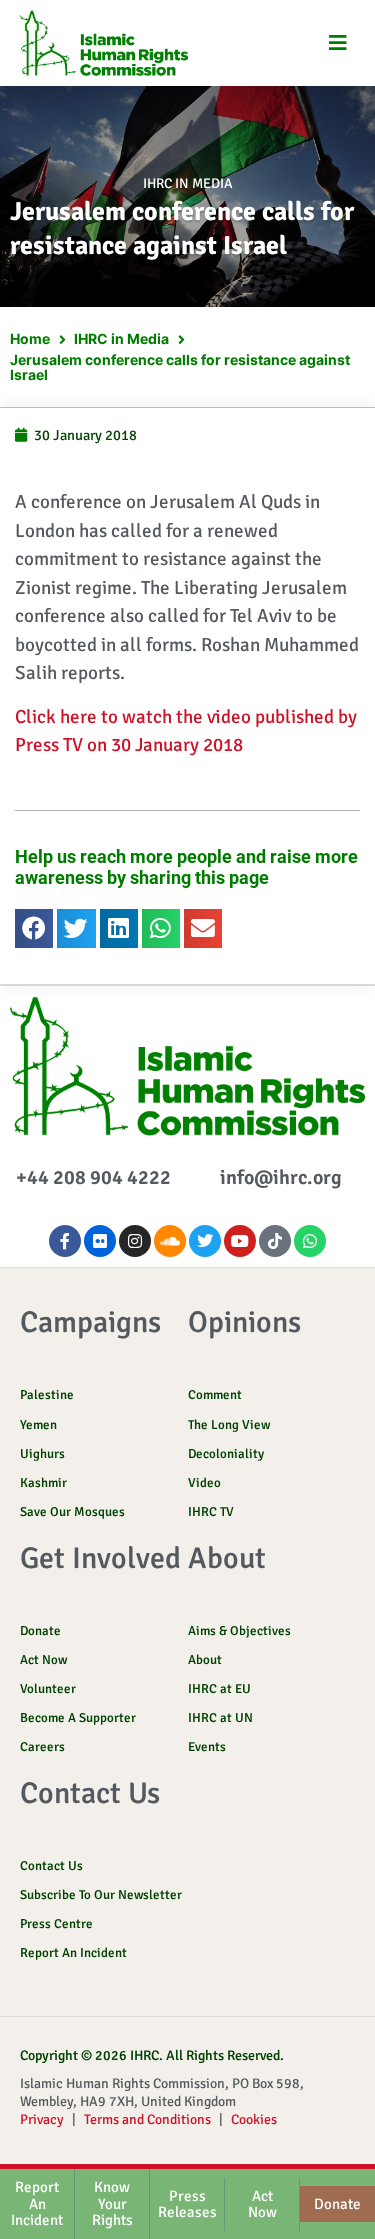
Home (30, 338)
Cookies (254, 2119)
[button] (337, 43)
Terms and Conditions (147, 2119)
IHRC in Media (188, 183)
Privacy (42, 2119)
